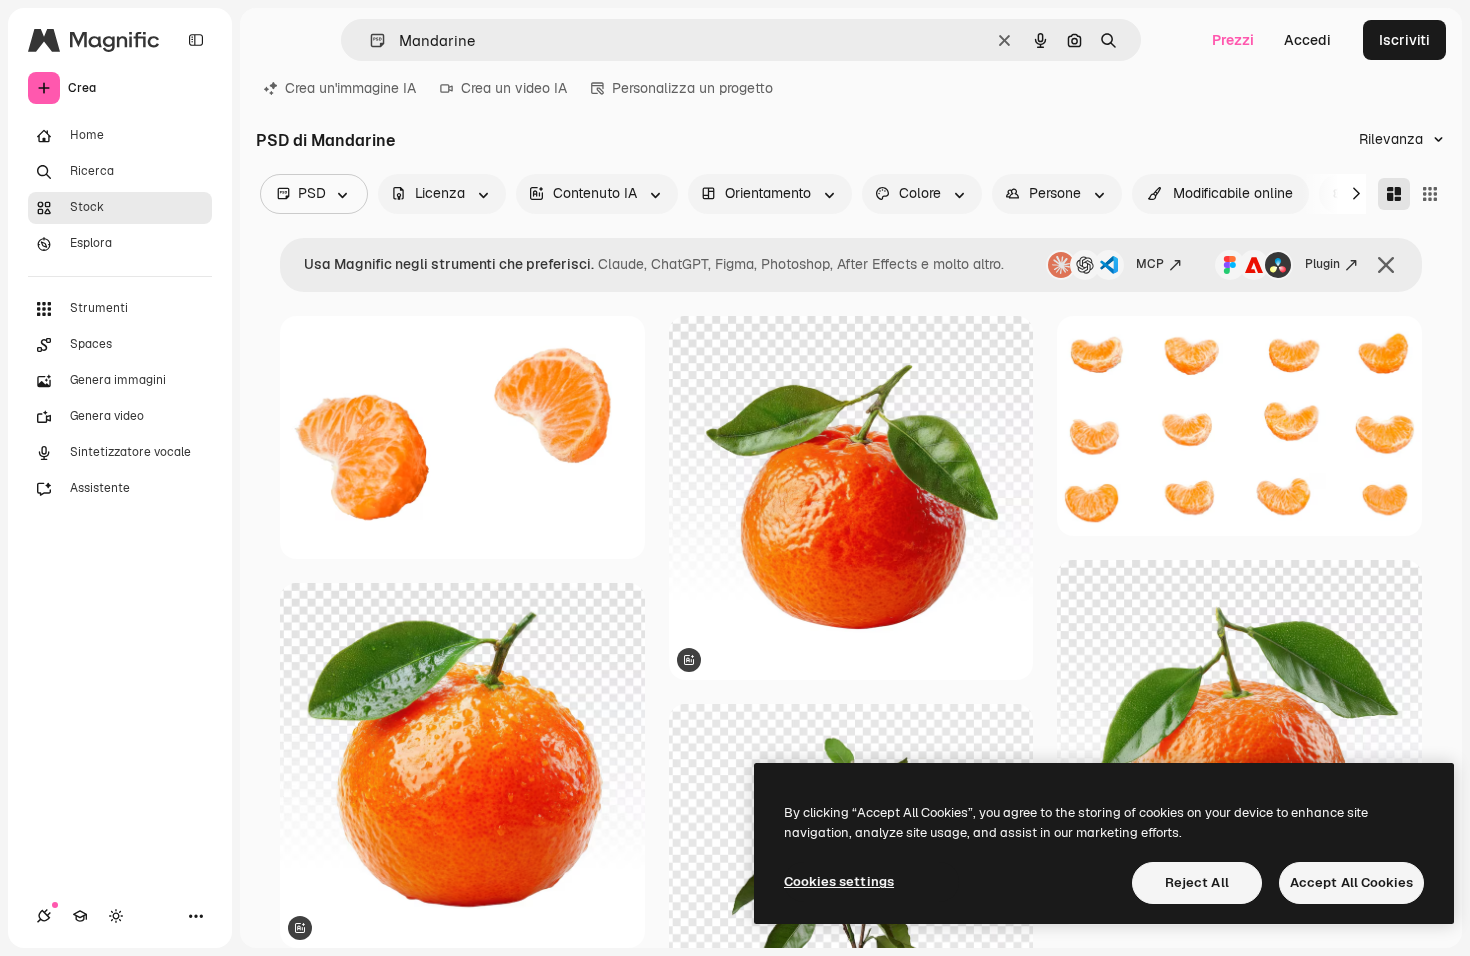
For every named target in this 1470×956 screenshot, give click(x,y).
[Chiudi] (1386, 265)
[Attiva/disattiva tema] (116, 916)
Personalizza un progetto (692, 88)
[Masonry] (1394, 194)
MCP (1150, 264)
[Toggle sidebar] (196, 40)
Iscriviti (1404, 40)
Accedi (1307, 40)
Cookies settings (839, 881)
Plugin (1322, 264)
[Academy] (80, 916)
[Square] (1430, 194)
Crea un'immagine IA (350, 88)
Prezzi (1233, 40)
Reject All (1197, 882)
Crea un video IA (514, 88)
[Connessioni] (44, 916)
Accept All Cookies (1351, 882)
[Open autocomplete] (369, 40)
